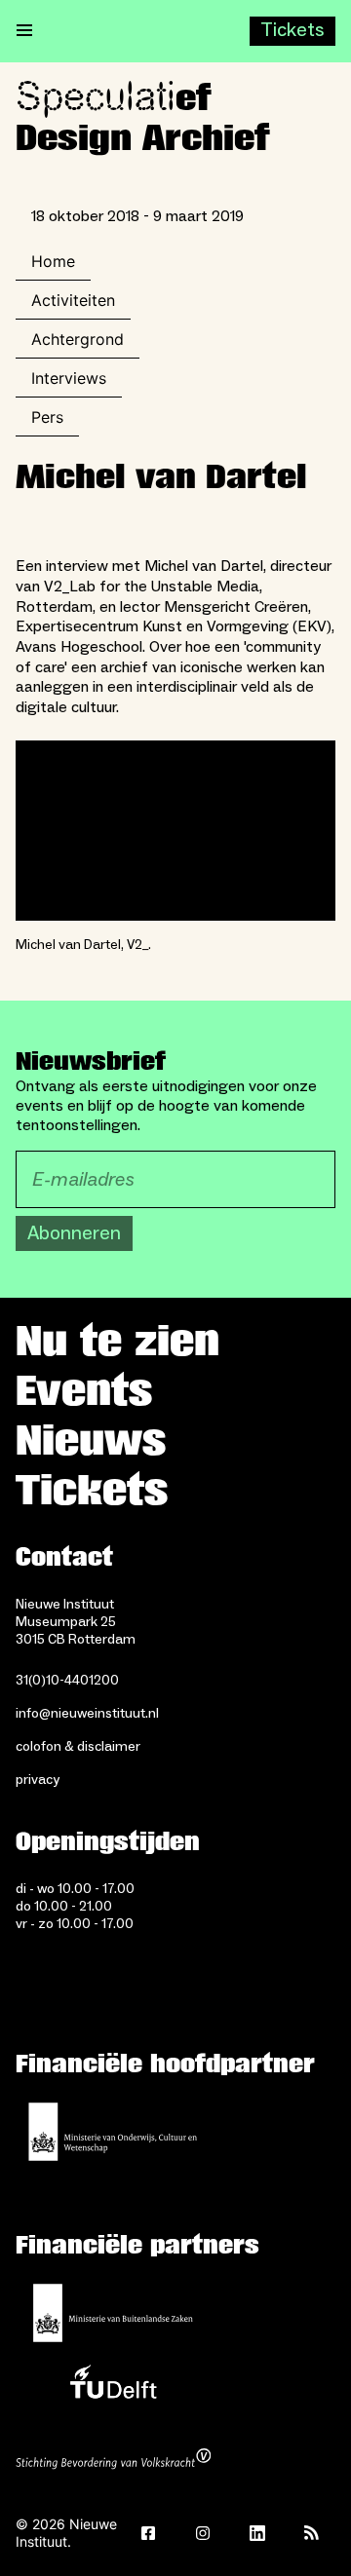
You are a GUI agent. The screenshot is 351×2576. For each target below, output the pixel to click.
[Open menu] (24, 31)
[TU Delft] (113, 2387)
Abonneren (74, 1233)
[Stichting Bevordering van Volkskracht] (113, 2461)
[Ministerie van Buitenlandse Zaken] (113, 2313)
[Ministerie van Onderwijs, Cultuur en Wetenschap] (113, 2132)
